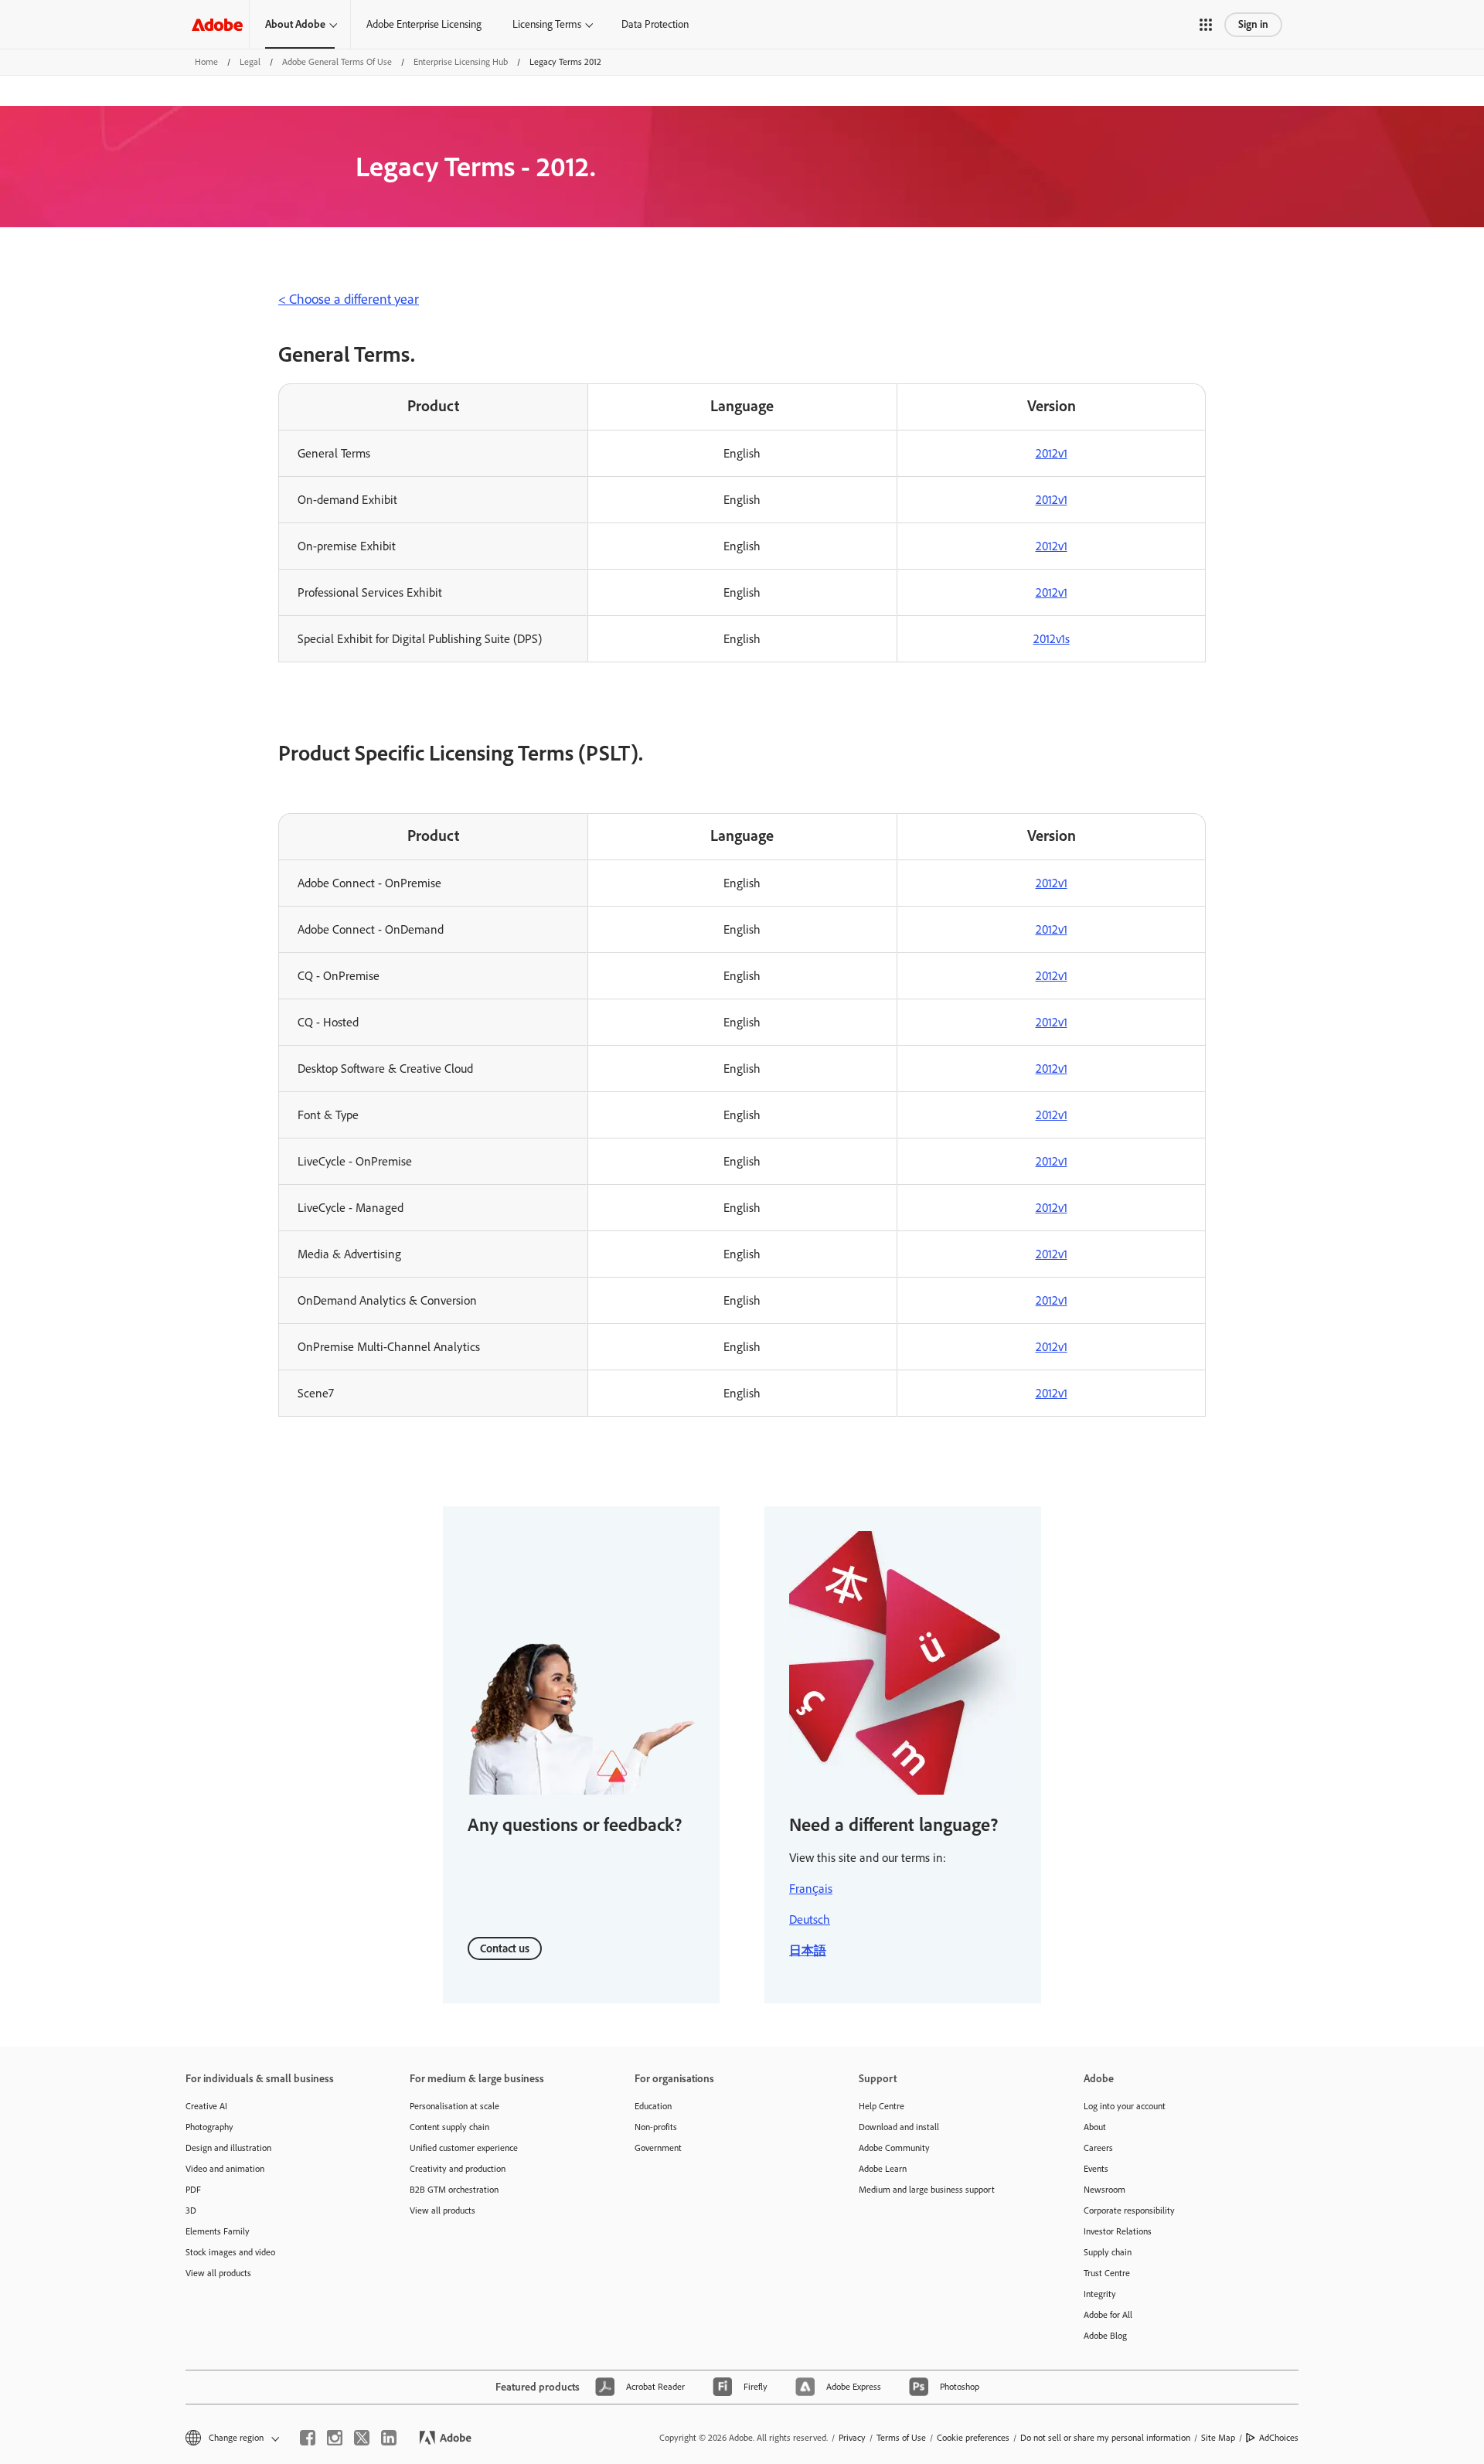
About (1095, 2127)
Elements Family (218, 2231)
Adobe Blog (1105, 2336)
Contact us (505, 1948)
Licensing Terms (547, 24)
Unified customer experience (464, 2148)
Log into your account (1125, 2106)
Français (811, 1889)
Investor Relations (1118, 2231)
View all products (218, 2273)
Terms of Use (901, 2438)
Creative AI (206, 2106)
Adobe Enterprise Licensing (424, 24)
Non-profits (656, 2127)
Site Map (1218, 2438)
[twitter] (362, 2438)
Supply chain (1108, 2252)
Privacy (852, 2438)
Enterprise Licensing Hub (461, 62)
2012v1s (1052, 639)
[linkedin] (389, 2438)
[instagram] (335, 2438)
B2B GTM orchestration (454, 2190)
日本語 (808, 1950)
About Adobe (295, 24)
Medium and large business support (927, 2190)
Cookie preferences (973, 2438)
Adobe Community (894, 2148)
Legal (250, 62)
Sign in (1253, 24)
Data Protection (655, 24)
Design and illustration (228, 2148)
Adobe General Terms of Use (337, 62)
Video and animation (225, 2169)
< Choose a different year (349, 299)
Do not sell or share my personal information (1105, 2438)
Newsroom (1104, 2190)
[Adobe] (217, 24)
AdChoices (1279, 2438)
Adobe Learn (883, 2169)
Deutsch (810, 1919)
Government (658, 2148)
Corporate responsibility (1129, 2210)
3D (191, 2210)
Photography (209, 2127)
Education (653, 2106)
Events (1096, 2169)
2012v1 (1052, 453)
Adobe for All (1108, 2315)
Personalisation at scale (454, 2106)
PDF (193, 2190)
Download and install (899, 2127)
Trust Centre (1107, 2273)
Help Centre (882, 2106)
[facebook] (308, 2438)
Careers (1098, 2148)
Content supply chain (449, 2127)
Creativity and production (458, 2169)
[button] (1206, 25)
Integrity (1100, 2294)
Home (206, 62)
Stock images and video (230, 2252)
